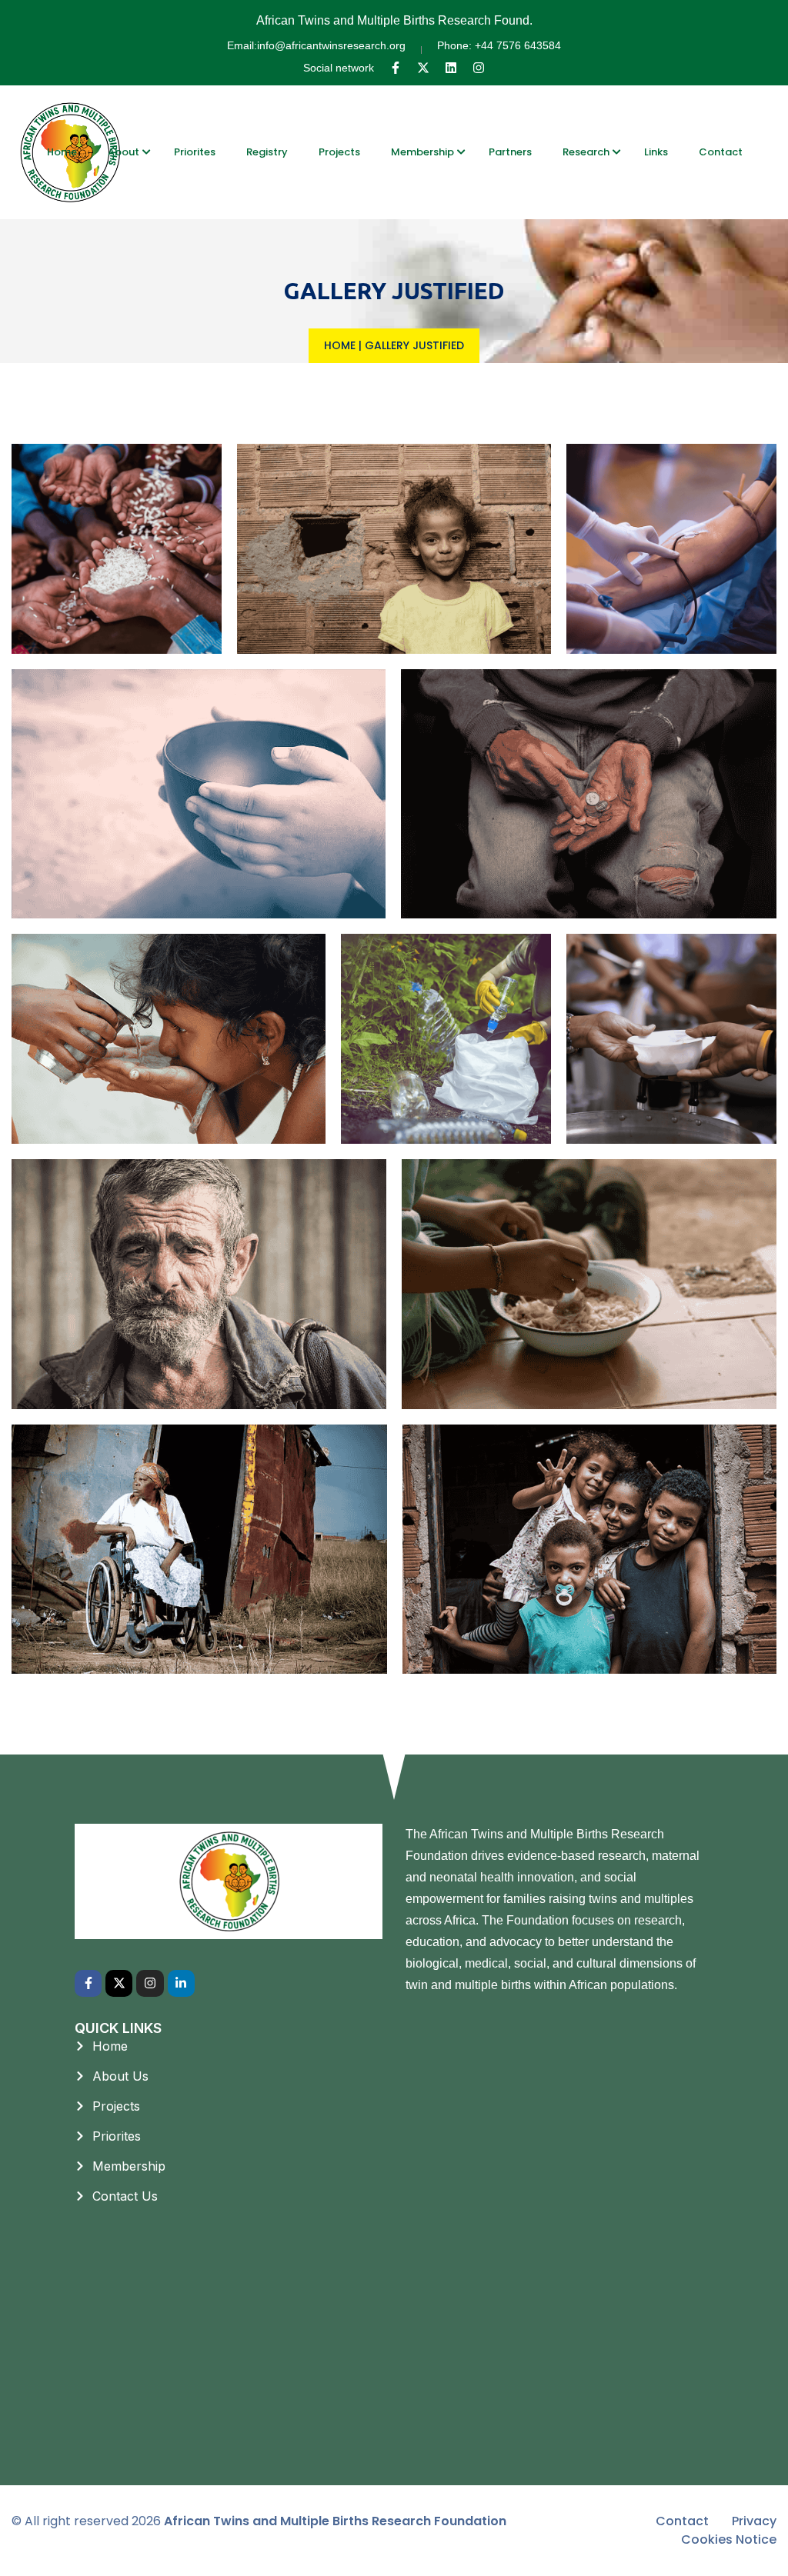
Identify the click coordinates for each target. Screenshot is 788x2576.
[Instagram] (479, 68)
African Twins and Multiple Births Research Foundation (335, 2521)
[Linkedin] (451, 68)
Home (340, 345)
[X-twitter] (423, 68)
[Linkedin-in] (181, 1983)
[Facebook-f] (396, 68)
